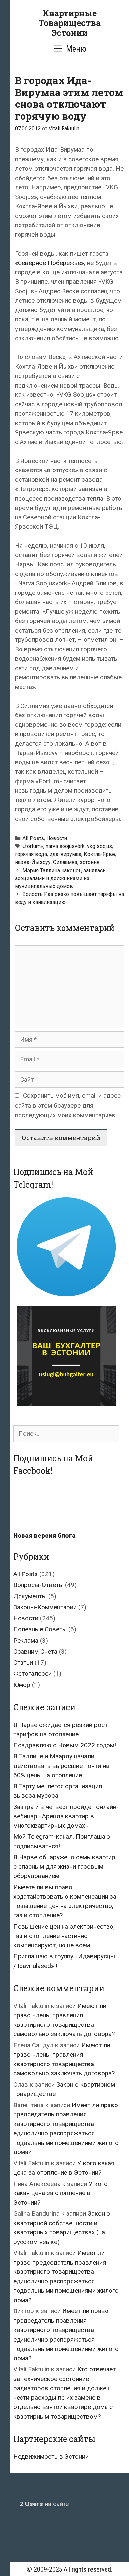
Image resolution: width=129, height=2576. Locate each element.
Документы (30, 1596)
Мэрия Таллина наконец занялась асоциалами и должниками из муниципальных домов (60, 878)
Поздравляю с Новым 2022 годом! (65, 1745)
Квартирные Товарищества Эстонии (69, 23)
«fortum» (33, 846)
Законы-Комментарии (45, 1607)
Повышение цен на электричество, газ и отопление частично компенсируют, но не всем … (64, 1936)
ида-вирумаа (65, 854)
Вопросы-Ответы (38, 1585)
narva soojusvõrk (65, 846)
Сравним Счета (35, 1651)
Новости (57, 838)
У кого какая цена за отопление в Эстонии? (60, 2193)
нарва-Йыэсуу (33, 862)
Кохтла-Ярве (99, 854)
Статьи (23, 1663)
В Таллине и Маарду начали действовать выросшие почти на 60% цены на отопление (61, 1766)
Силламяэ (65, 862)
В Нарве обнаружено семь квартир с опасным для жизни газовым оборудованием (64, 1866)
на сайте (44, 2504)
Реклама (26, 1640)
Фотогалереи (32, 1674)
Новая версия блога (44, 1536)
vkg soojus (100, 846)
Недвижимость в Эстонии (51, 2456)
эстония (89, 862)
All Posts (33, 838)
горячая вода (31, 854)
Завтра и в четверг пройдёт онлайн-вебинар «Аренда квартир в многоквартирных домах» (66, 1816)
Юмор (22, 1685)
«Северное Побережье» (49, 263)
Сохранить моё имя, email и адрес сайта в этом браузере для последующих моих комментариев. (68, 1105)
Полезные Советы (40, 1629)
